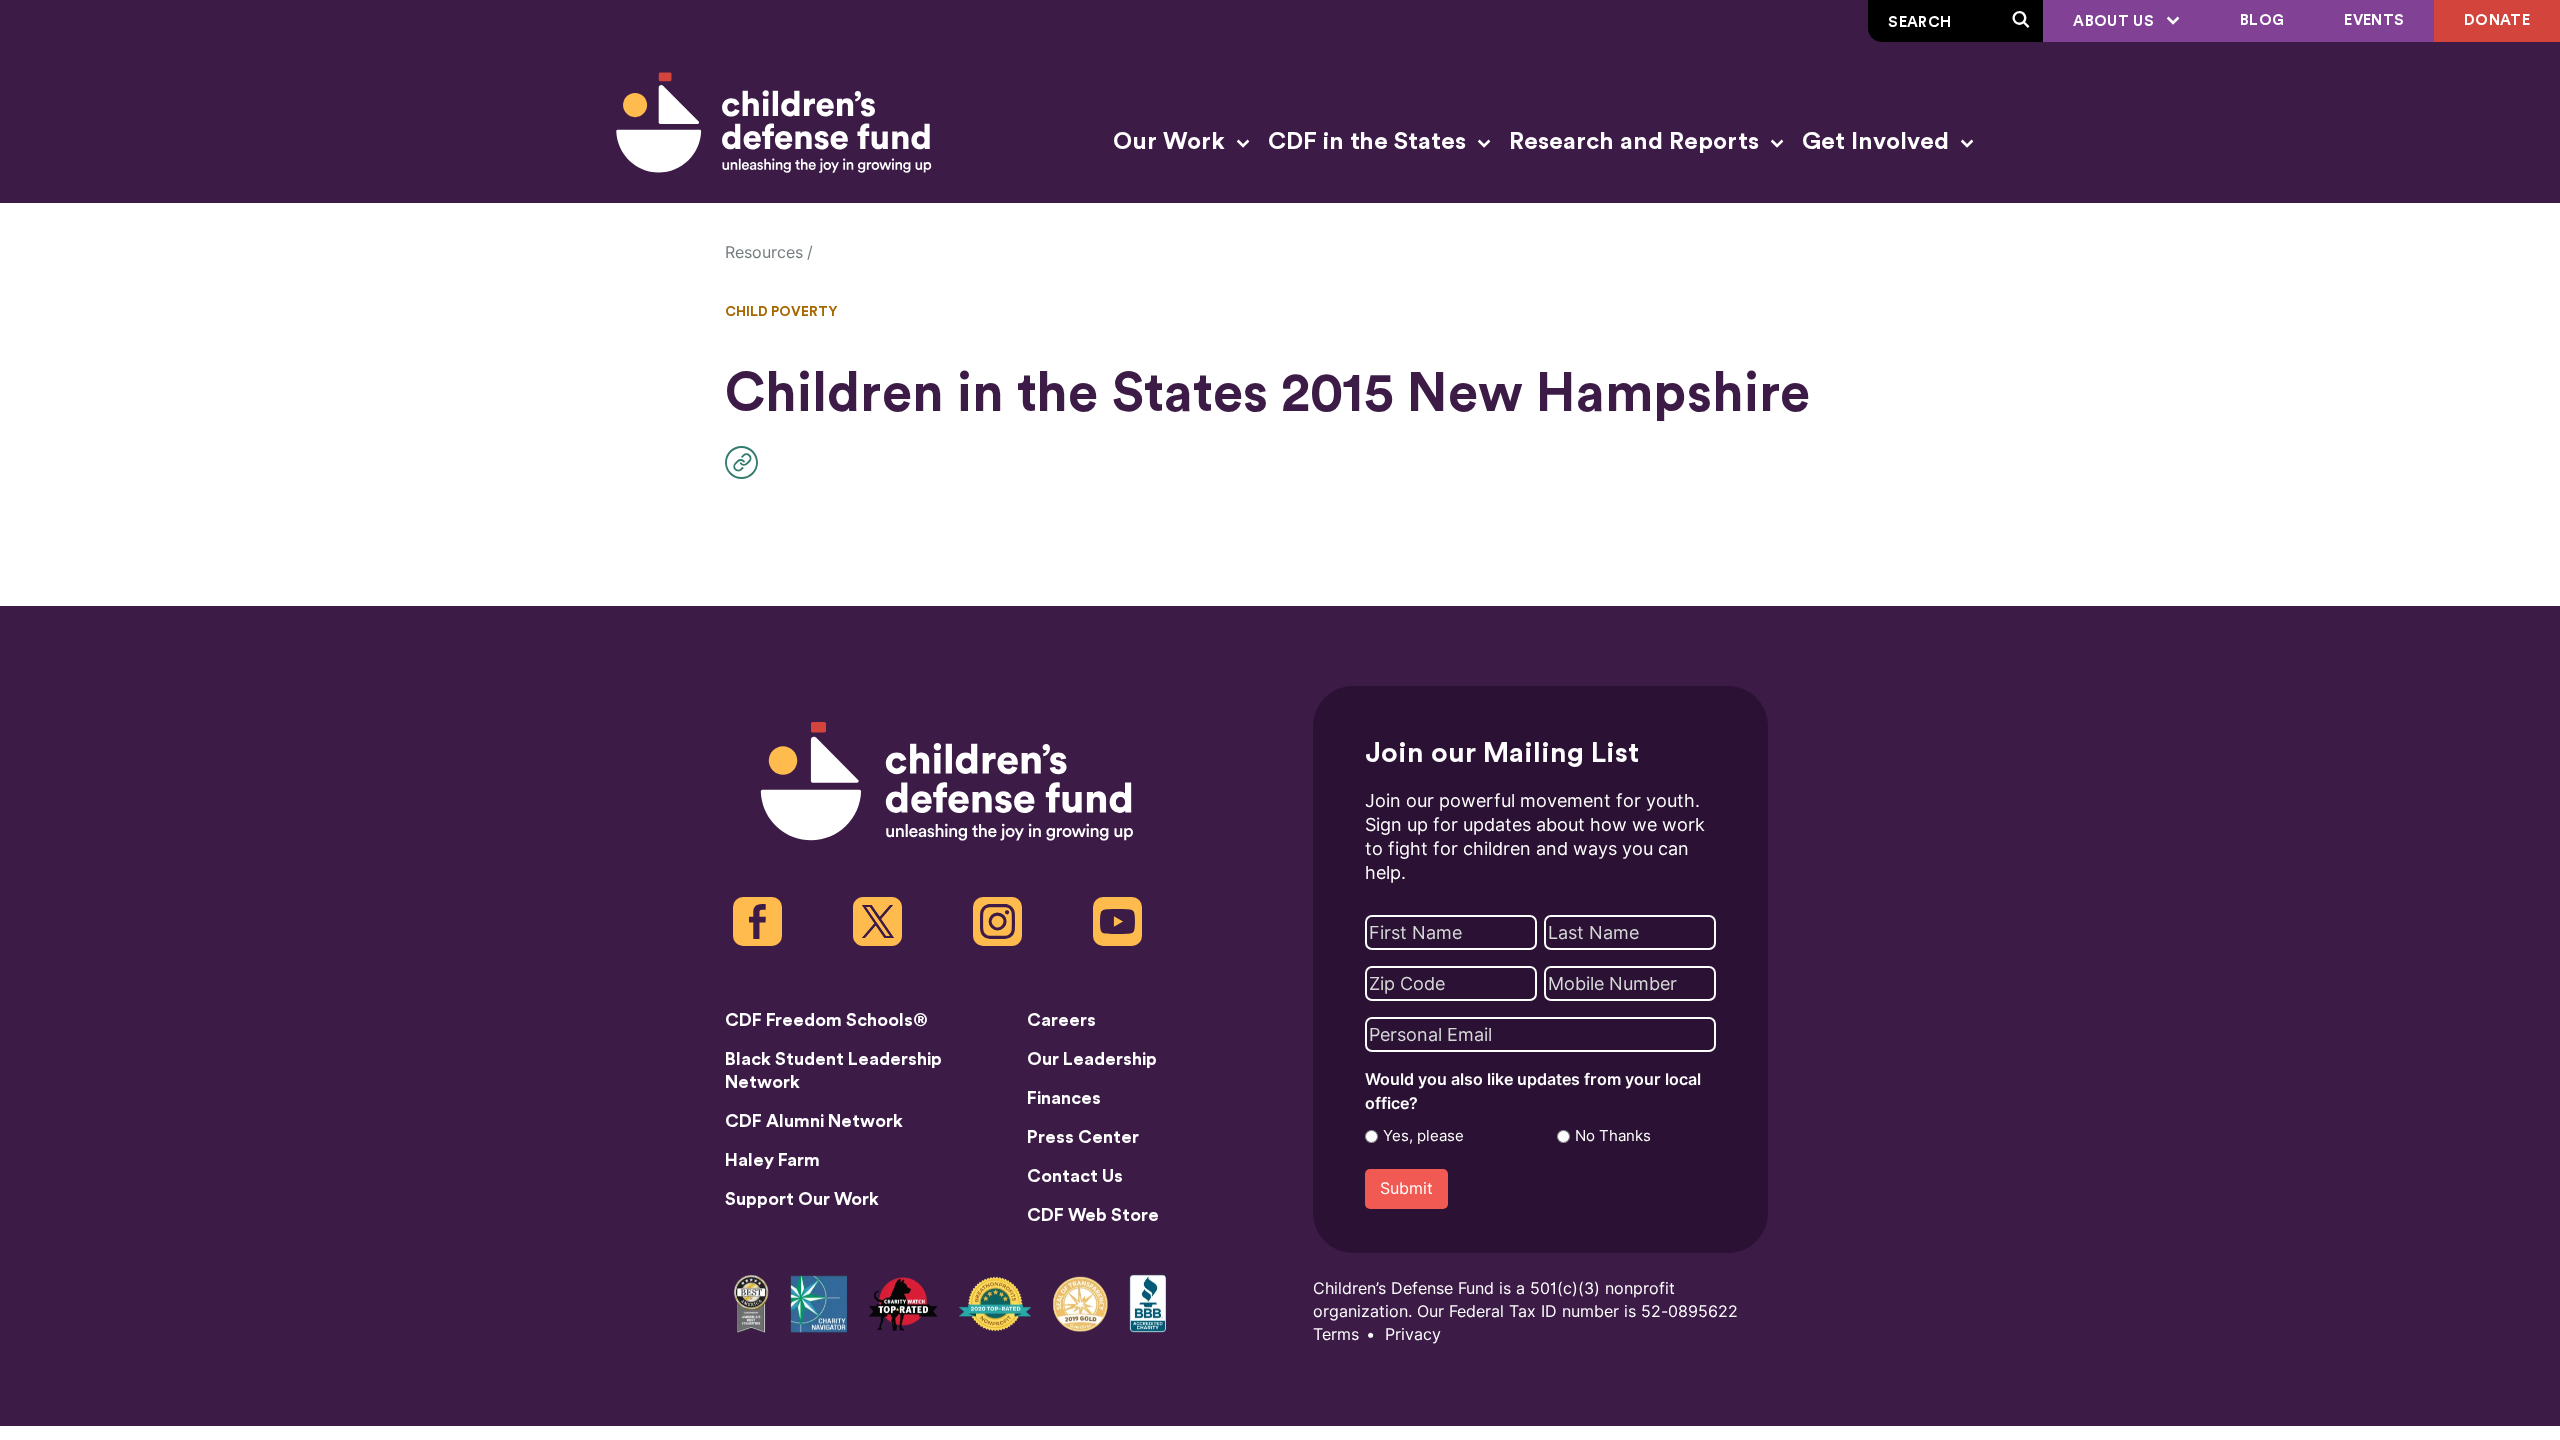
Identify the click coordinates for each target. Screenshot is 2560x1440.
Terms (1336, 1334)
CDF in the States (1370, 142)
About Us (2115, 21)
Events (2374, 20)
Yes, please (1423, 1136)
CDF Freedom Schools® (826, 1020)
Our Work (1172, 142)
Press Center (1083, 1137)
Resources (764, 252)
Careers (1061, 1020)
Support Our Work (802, 1199)
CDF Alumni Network (814, 1121)
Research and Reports (1637, 142)
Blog (2262, 20)
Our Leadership (1092, 1059)
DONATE (2497, 20)
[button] (746, 462)
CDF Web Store (1093, 1215)
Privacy (1413, 1334)
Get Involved (1878, 142)
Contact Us (1075, 1176)
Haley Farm (772, 1160)
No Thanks (1613, 1136)
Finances (1064, 1098)
